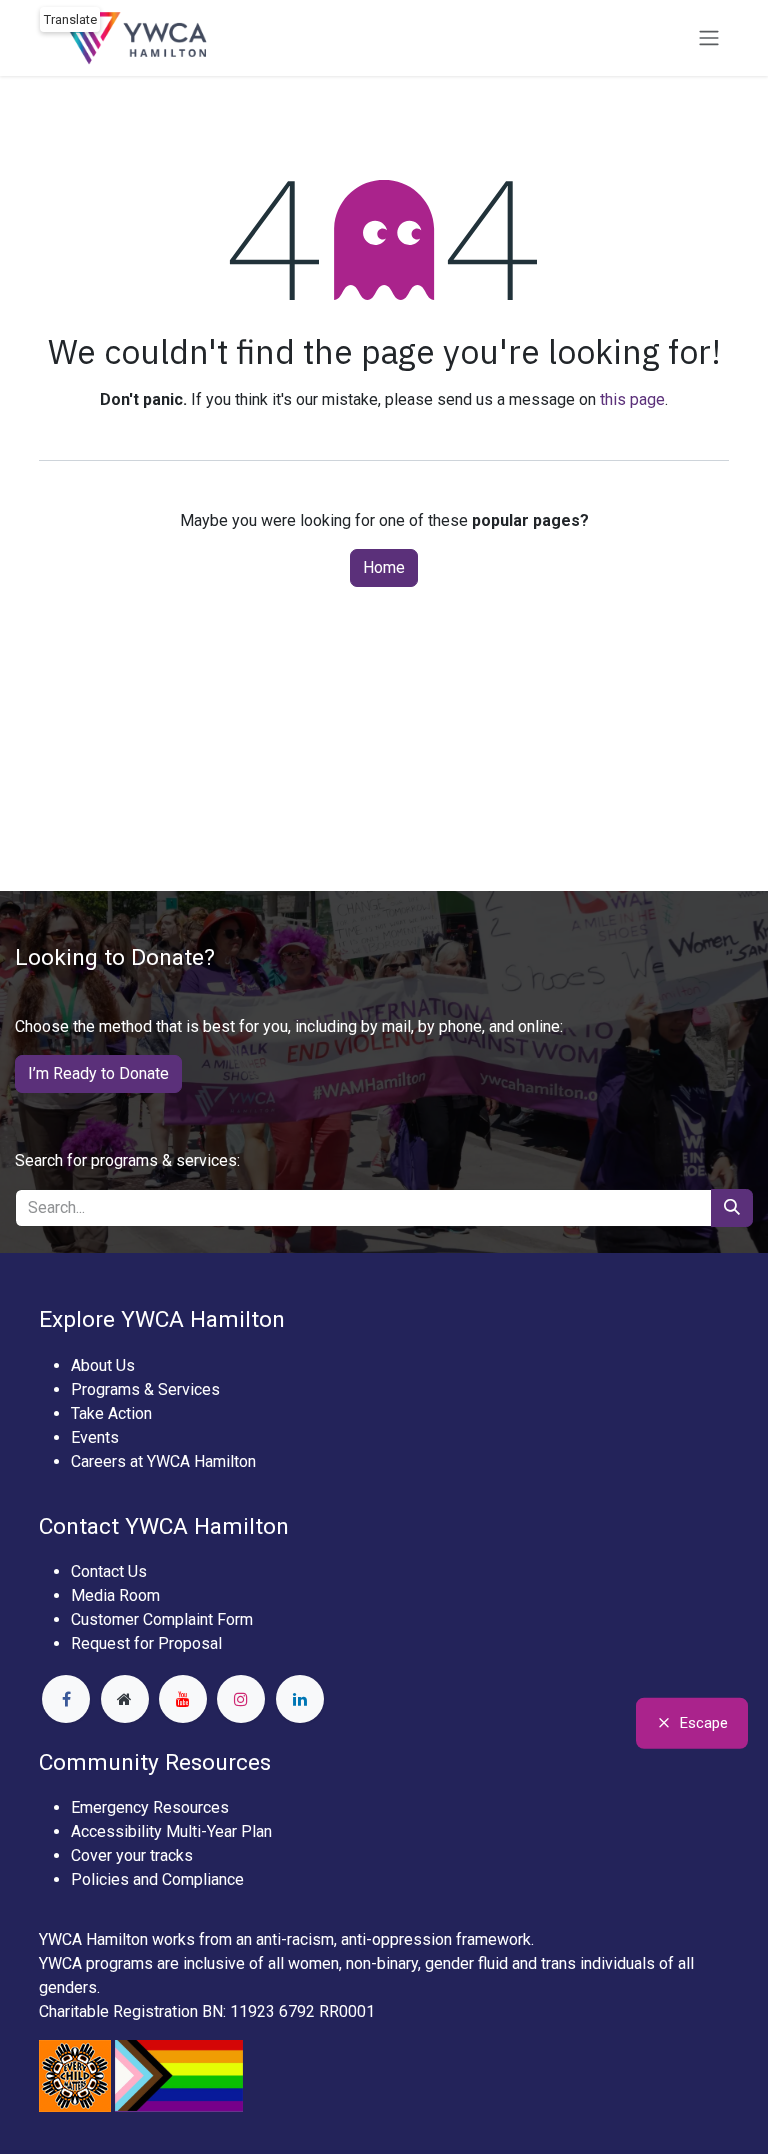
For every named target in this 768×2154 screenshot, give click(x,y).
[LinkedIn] (300, 1699)
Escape (704, 1723)
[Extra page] (125, 1699)
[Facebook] (66, 1699)
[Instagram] (241, 1699)
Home (384, 567)
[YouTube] (183, 1699)
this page (632, 399)
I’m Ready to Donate (98, 1073)
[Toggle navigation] (709, 38)
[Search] (732, 1208)
